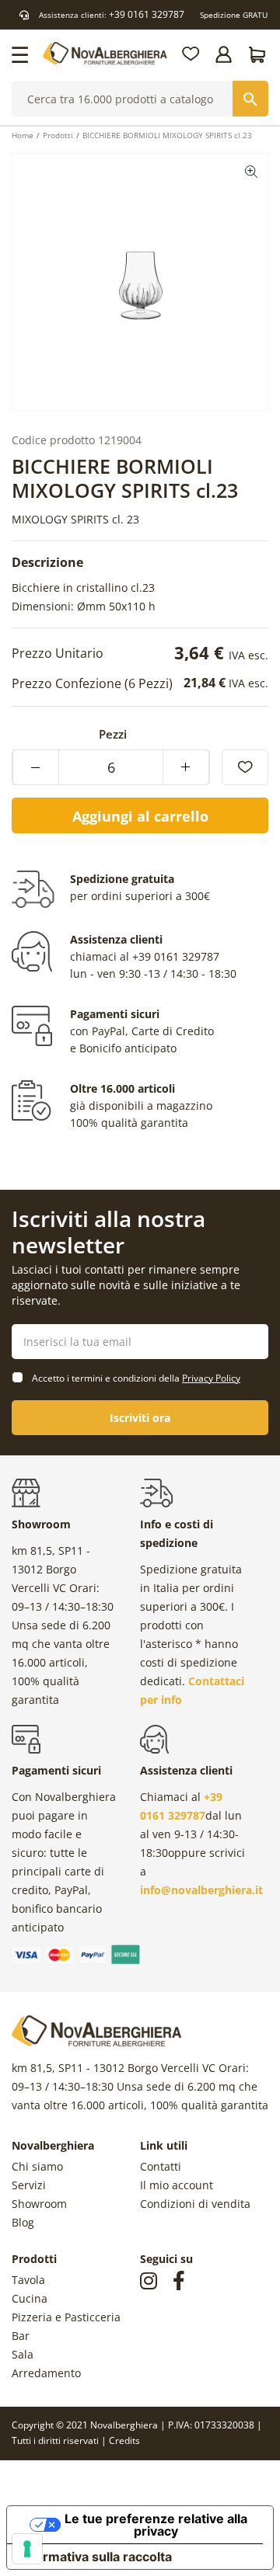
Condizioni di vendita (195, 2204)
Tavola (28, 2280)
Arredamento (46, 2373)
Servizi (29, 2185)
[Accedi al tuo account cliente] (225, 54)
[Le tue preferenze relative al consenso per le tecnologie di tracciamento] (27, 2549)
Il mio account (177, 2185)
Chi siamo (37, 2166)
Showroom (39, 2204)
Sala (23, 2354)
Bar (21, 2336)
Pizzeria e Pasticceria (66, 2317)
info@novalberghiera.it (201, 1890)
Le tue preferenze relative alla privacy (156, 2525)
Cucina (30, 2298)
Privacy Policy (211, 1378)
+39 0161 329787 (147, 14)
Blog (23, 2222)
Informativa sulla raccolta (96, 2557)
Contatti (161, 2166)
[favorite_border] (245, 767)
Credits (124, 2440)
